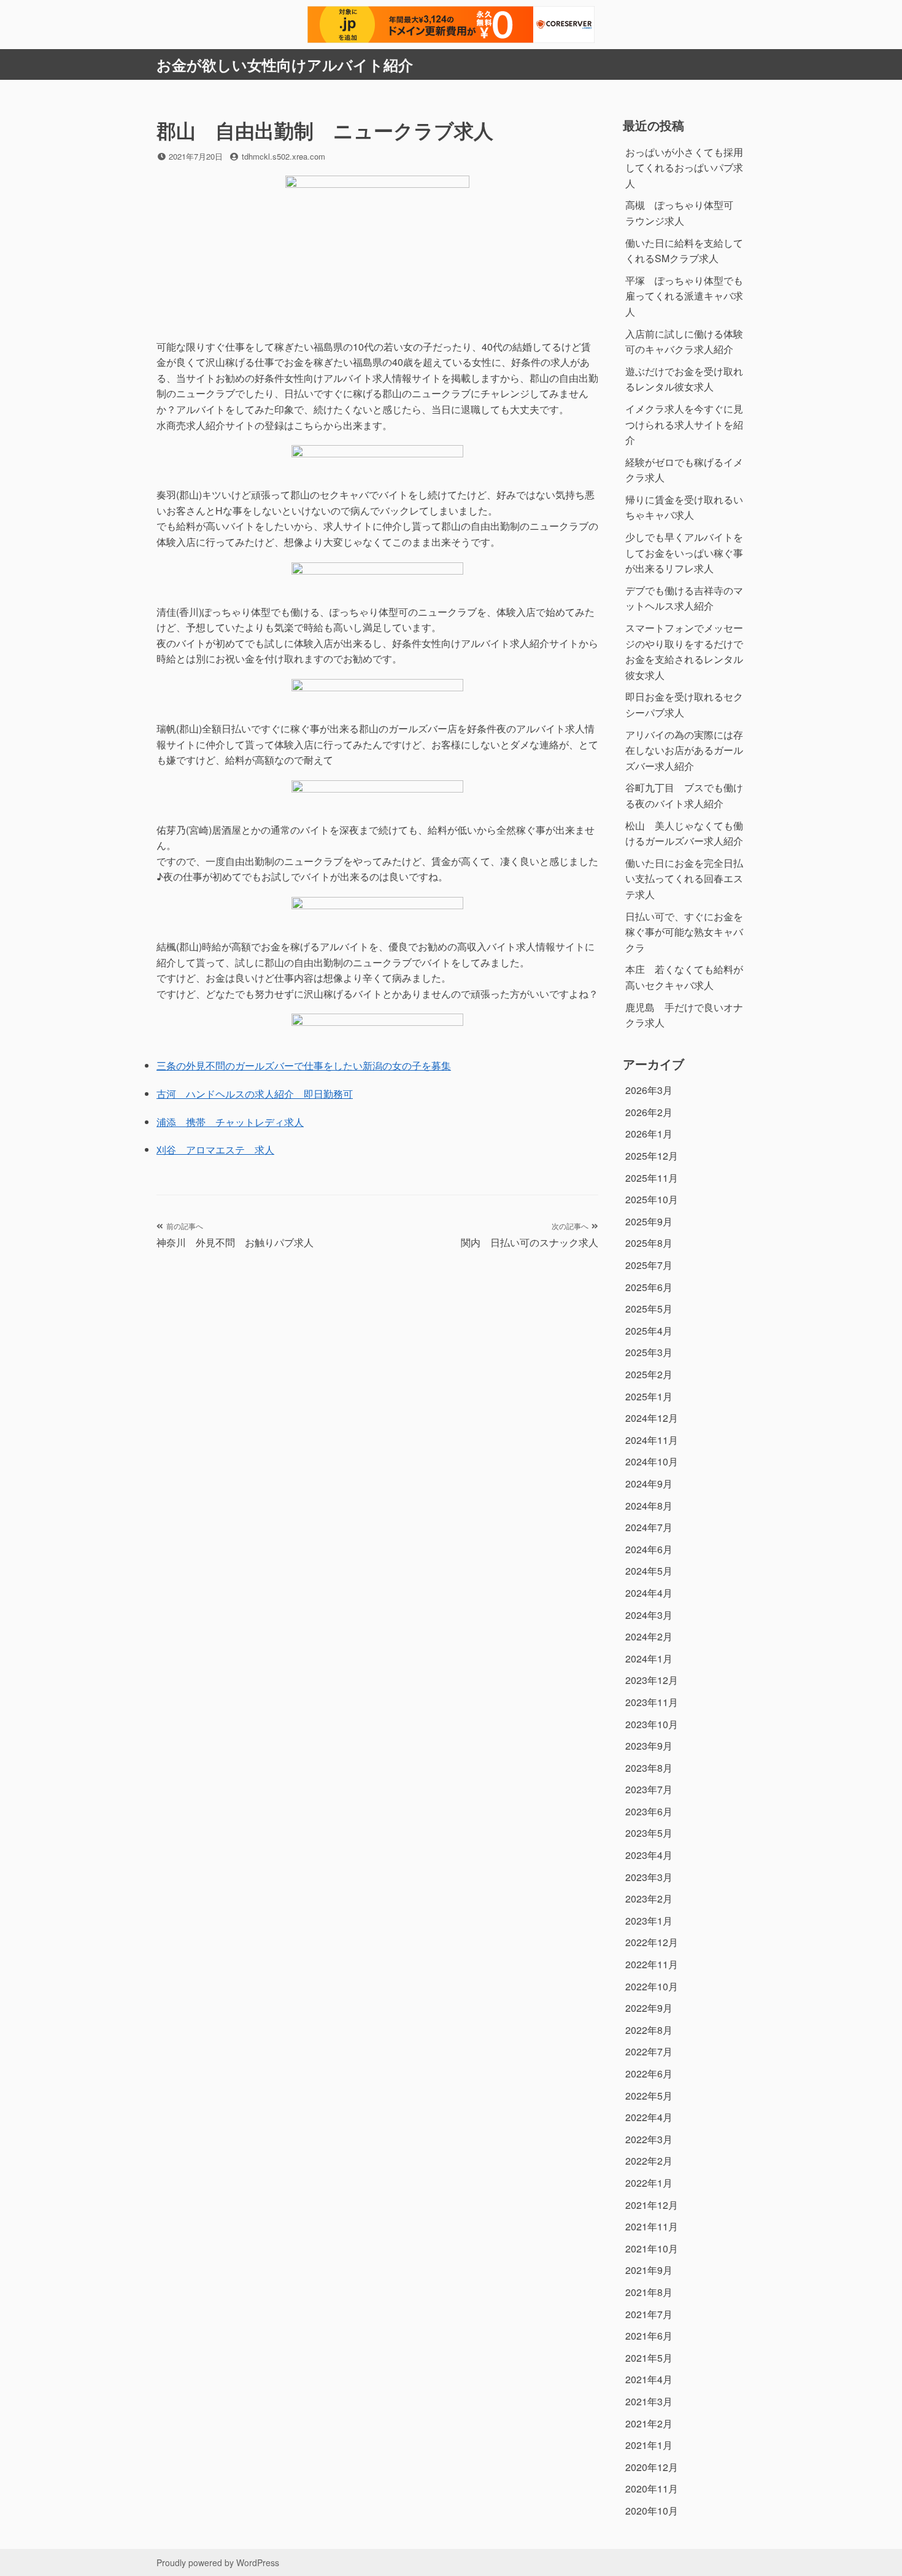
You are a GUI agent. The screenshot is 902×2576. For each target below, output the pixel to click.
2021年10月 (652, 2248)
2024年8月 (649, 1506)
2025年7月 (649, 1265)
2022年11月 (652, 1964)
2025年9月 (649, 1221)
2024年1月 (649, 1658)
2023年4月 (649, 1855)
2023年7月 (649, 1789)
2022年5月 (649, 2096)
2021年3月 (649, 2401)
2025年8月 (649, 1243)
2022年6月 (649, 2074)
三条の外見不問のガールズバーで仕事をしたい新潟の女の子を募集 (304, 1065)
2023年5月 (649, 1833)
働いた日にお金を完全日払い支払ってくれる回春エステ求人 (684, 879)
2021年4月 (649, 2379)
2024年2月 (649, 1636)
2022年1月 (649, 2183)
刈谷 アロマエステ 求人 (215, 1150)
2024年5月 (649, 1571)
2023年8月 (649, 1768)
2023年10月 (652, 1724)
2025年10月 (652, 1199)
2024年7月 (649, 1527)
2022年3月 (649, 2139)
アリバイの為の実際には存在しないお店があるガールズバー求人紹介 (684, 750)
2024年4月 (649, 1593)
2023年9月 (649, 1746)
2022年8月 (649, 2030)
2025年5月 (649, 1309)
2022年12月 (652, 1942)
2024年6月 (649, 1549)
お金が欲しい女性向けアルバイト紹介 (285, 64)
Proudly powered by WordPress (218, 2562)
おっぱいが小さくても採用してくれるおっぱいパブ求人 (684, 168)
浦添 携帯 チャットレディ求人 (230, 1122)
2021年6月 (649, 2336)
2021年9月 (649, 2270)
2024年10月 (652, 1461)
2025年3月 (649, 1352)
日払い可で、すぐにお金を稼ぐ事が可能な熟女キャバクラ (684, 932)
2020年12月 (652, 2467)
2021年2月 (649, 2423)
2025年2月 (649, 1374)
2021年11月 (652, 2226)
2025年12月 (652, 1156)
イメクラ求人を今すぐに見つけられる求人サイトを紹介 (684, 424)
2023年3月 (649, 1877)
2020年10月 (652, 2511)
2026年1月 (649, 1134)
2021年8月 (649, 2292)
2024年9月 (649, 1484)
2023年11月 (652, 1702)
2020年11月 (652, 2489)
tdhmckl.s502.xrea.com (283, 156)
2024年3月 (649, 1615)
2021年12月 (652, 2205)
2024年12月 (652, 1418)
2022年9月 (649, 2008)
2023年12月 (652, 1680)
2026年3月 (649, 1090)
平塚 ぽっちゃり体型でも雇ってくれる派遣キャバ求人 (684, 296)
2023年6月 (649, 1811)
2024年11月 (652, 1440)
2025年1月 (649, 1396)
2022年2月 (649, 2161)
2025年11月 (652, 1178)
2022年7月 (649, 2051)
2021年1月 (649, 2445)
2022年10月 (652, 1986)
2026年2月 (649, 1112)
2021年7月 (649, 2314)
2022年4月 (649, 2117)
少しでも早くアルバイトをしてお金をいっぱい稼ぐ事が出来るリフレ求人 (684, 553)
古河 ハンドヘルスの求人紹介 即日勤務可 (255, 1094)
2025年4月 (649, 1331)
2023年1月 (649, 1921)
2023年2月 (649, 1899)
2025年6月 (649, 1287)
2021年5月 (649, 2358)
